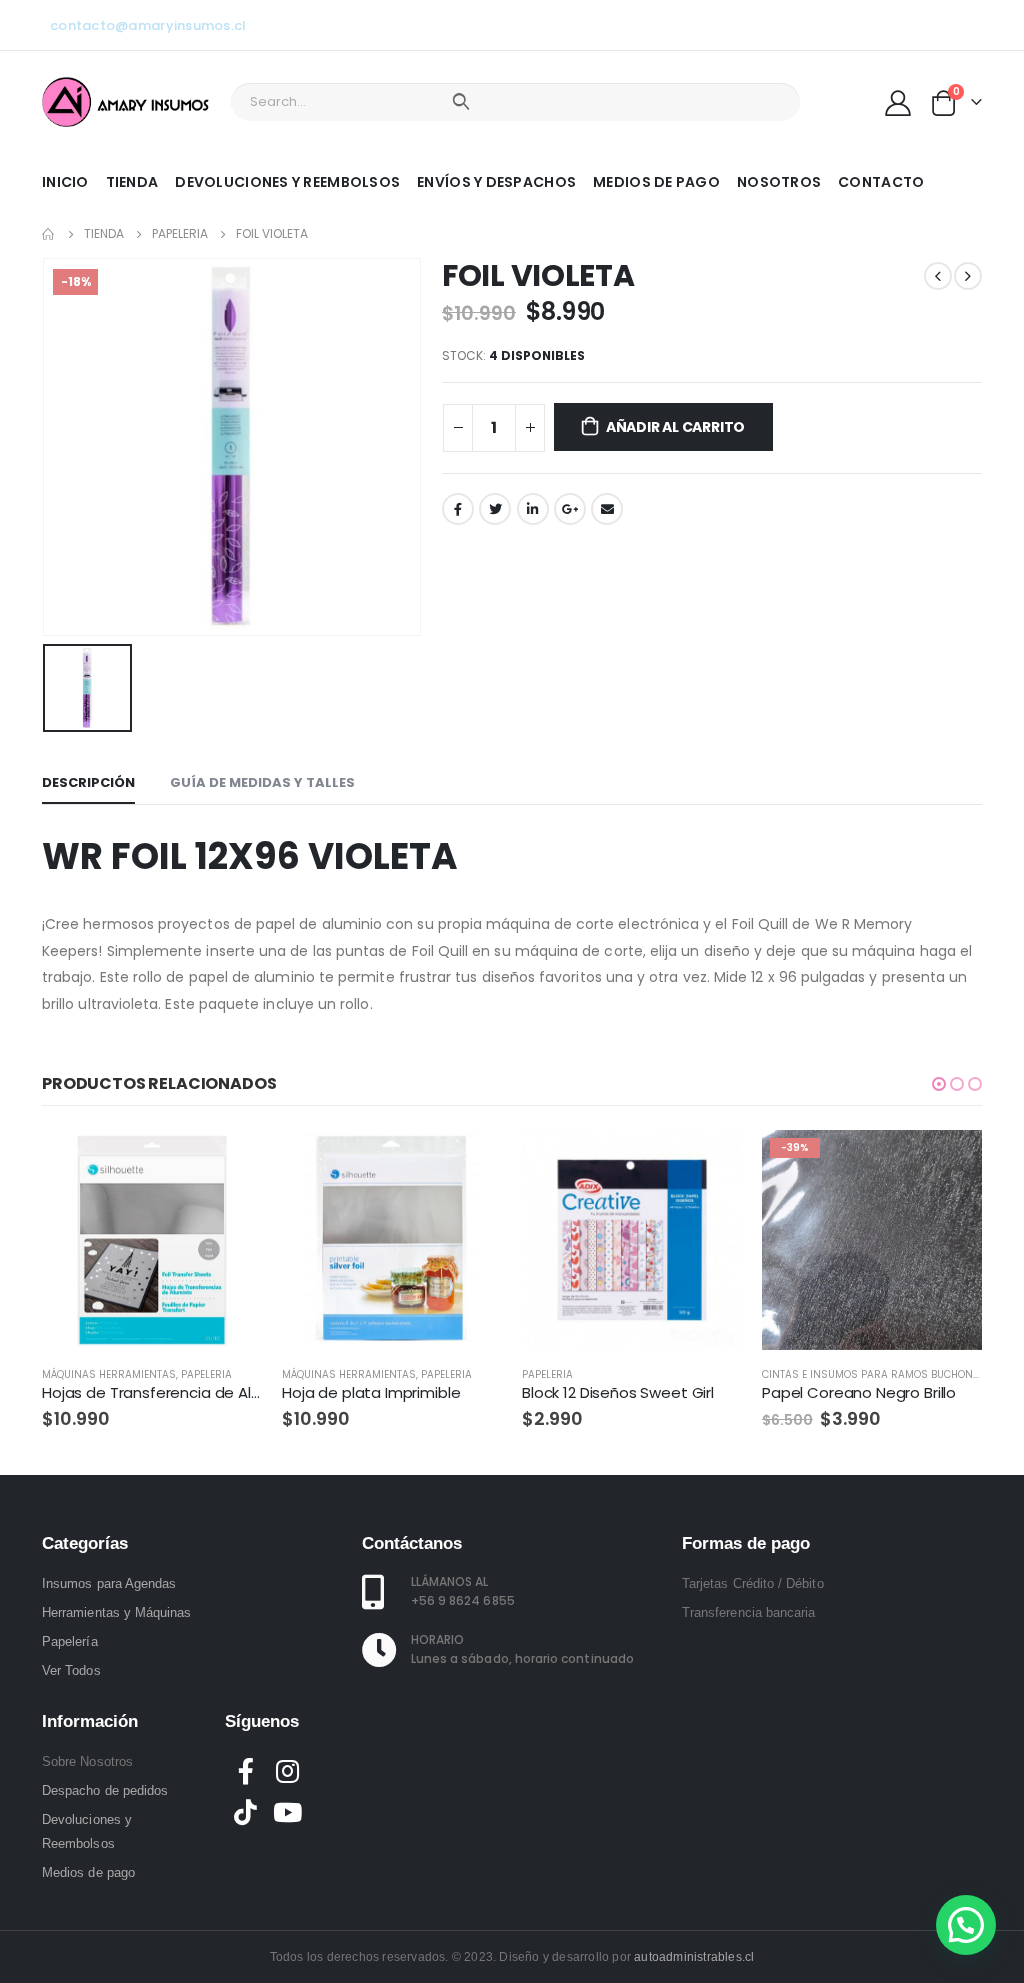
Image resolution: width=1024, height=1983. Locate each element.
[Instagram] (934, 25)
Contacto (881, 182)
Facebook (458, 509)
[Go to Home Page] (49, 234)
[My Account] (898, 102)
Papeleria (206, 1374)
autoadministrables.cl (694, 1957)
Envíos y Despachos (496, 182)
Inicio (65, 182)
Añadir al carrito (675, 427)
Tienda (132, 182)
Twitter (495, 509)
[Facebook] (868, 25)
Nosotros (779, 182)
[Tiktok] (967, 25)
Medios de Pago (656, 182)
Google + (570, 509)
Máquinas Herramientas (109, 1374)
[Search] (460, 102)
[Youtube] (901, 25)
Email (607, 509)
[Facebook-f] (246, 1771)
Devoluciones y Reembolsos (287, 182)
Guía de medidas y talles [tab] (262, 782)
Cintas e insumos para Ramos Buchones (873, 1374)
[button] (939, 1084)
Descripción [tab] (88, 782)
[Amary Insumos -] (127, 102)
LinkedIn (533, 509)
